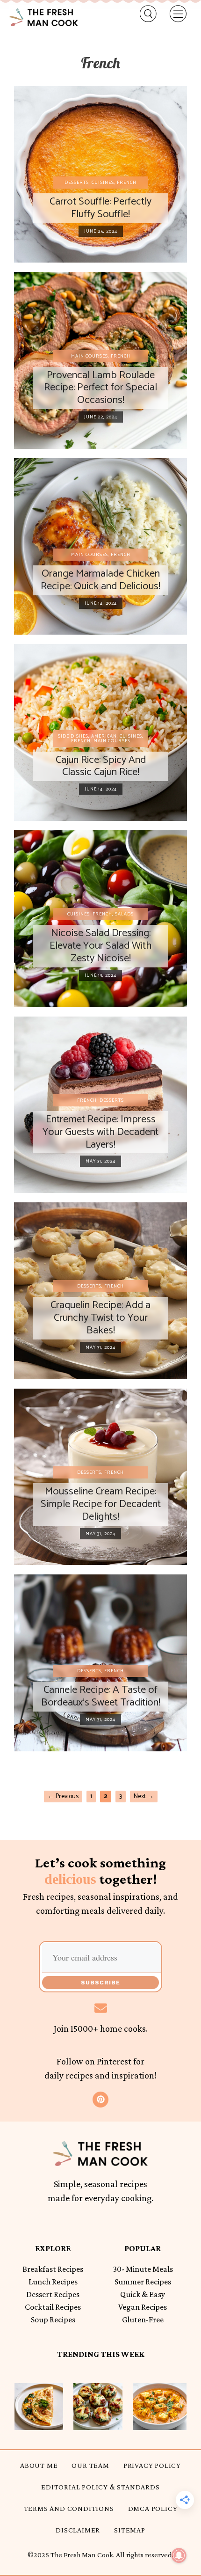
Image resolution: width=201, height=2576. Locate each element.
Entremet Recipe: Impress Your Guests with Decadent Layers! (100, 1132)
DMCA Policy (153, 2508)
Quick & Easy (143, 2294)
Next (144, 1797)
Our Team (90, 2465)
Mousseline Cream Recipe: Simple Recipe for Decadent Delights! (101, 1504)
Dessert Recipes (53, 2294)
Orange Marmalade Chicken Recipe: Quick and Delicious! (100, 580)
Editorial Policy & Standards (100, 2487)
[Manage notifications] (179, 2555)
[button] (144, 14)
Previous (63, 1797)
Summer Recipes (143, 2282)
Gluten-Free (143, 2320)
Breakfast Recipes (53, 2269)
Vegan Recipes (143, 2307)
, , (100, 183)
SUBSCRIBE (100, 1983)
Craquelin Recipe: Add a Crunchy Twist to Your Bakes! (100, 1318)
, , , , (101, 739)
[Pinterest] (100, 2100)
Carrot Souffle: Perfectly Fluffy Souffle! (100, 208)
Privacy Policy (152, 2465)
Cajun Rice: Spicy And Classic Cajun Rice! (101, 766)
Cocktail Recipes (53, 2307)
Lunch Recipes (53, 2282)
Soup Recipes (53, 2320)
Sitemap (130, 2530)
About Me (39, 2465)
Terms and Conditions (69, 2508)
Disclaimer (78, 2530)
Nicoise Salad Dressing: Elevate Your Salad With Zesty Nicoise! (100, 946)
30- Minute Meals (143, 2269)
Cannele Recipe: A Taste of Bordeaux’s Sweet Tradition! (101, 1696)
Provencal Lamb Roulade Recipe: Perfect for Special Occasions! (100, 388)
